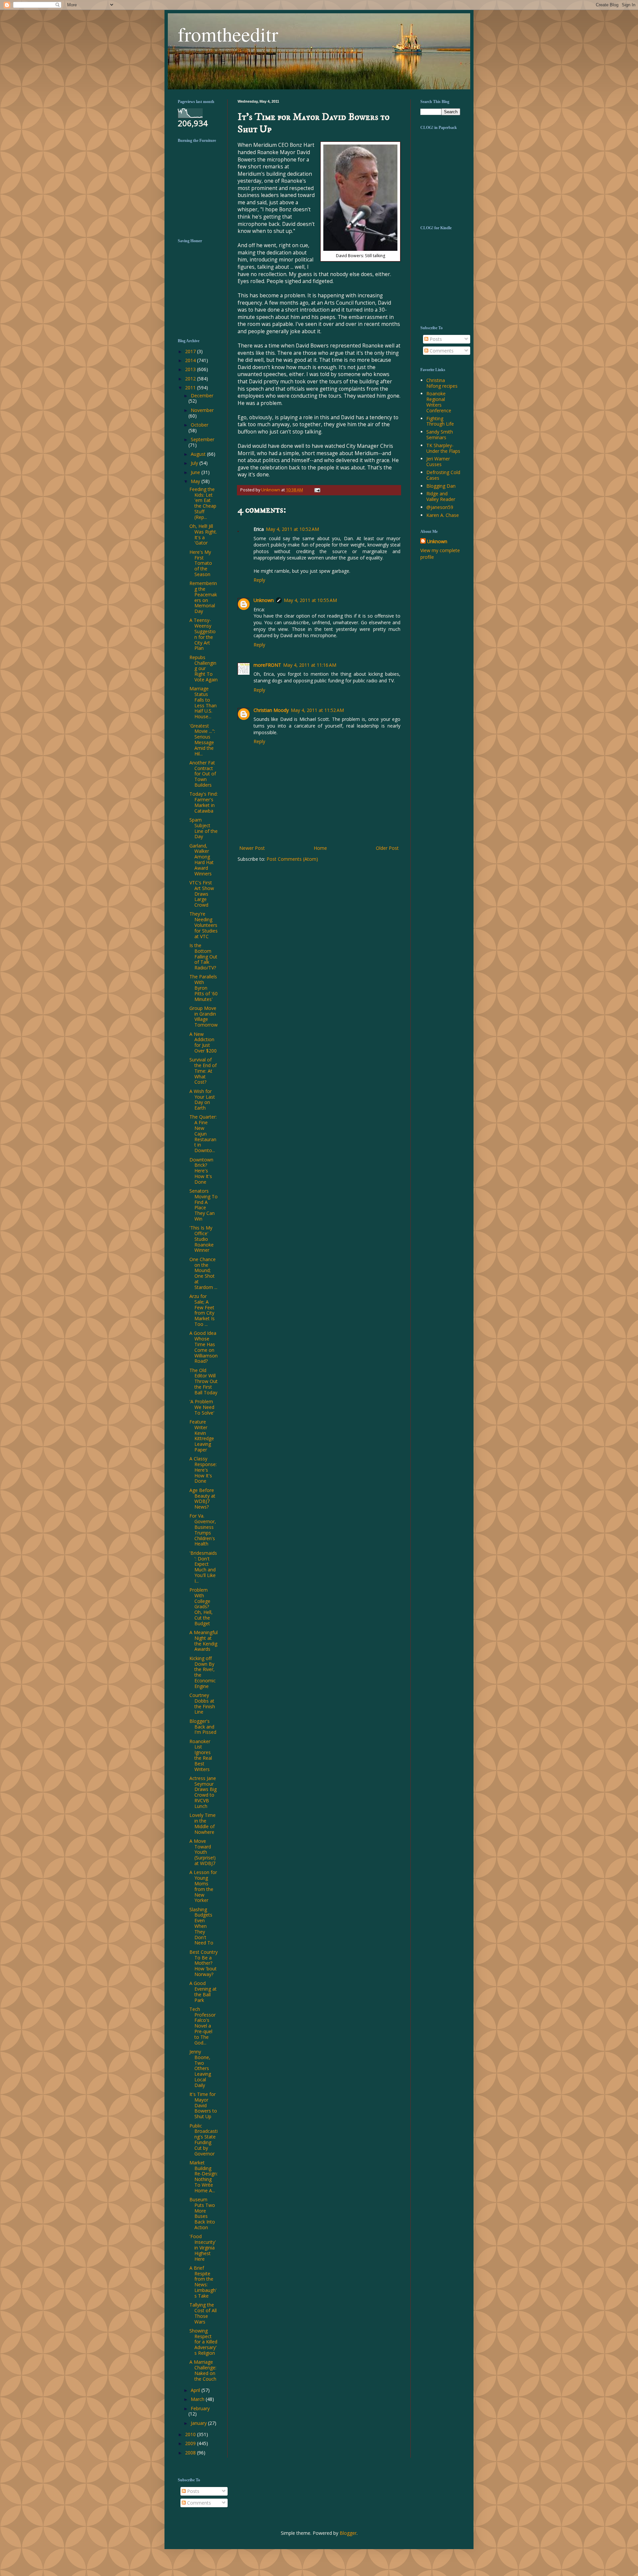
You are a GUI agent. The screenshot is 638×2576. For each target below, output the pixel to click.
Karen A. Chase (443, 515)
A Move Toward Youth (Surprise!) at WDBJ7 (203, 1852)
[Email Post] (316, 490)
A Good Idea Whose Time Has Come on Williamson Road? (204, 1347)
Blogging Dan (441, 486)
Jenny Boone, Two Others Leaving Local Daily (200, 2068)
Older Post (387, 848)
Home (320, 848)
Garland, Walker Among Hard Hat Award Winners (202, 860)
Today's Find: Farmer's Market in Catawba (204, 802)
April (196, 2390)
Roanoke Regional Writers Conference (439, 402)
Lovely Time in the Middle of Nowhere (203, 1823)
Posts (435, 339)
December (202, 396)
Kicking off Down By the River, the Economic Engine (203, 1672)
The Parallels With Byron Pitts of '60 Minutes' (204, 988)
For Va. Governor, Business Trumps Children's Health (203, 1530)
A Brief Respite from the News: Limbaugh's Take (203, 2282)
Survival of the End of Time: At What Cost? (203, 1071)
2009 (191, 2443)
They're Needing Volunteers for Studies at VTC (204, 925)
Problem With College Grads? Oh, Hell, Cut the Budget (201, 1607)
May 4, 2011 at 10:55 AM (310, 600)
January (199, 2423)
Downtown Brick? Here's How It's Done (201, 1171)
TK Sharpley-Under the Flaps (443, 448)
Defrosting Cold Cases (443, 475)
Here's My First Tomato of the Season (201, 563)
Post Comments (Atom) (292, 859)
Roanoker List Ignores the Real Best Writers (201, 1755)
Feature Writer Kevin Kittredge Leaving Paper (202, 1436)
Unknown (264, 600)
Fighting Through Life (440, 421)
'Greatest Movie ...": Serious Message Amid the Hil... (202, 740)
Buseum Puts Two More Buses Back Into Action (202, 2213)
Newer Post (252, 848)
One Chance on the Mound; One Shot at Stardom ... (203, 1273)
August (199, 454)
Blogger (348, 2533)
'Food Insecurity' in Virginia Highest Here (203, 2247)
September (203, 439)
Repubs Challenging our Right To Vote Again (204, 668)
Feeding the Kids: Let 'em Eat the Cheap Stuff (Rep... (203, 503)
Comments (441, 351)
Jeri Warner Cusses (438, 461)
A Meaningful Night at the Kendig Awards (204, 1641)
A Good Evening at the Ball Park (203, 1991)
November (202, 410)
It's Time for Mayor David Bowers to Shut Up (203, 2105)
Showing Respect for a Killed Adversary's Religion (203, 2342)
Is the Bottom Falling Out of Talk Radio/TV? (203, 956)
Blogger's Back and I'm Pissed (203, 1727)
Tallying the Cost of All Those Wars (203, 2313)
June (196, 472)
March (198, 2399)
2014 (191, 360)
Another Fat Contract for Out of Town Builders (203, 774)
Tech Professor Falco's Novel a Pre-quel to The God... (203, 2026)
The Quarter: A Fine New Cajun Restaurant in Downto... (203, 1134)
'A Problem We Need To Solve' (202, 1407)
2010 (191, 2434)
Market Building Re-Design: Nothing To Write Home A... (204, 2177)
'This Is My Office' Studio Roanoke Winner (202, 1239)
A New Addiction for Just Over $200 (203, 1042)
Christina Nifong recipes (442, 383)
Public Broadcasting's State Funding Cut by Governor (204, 2140)
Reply (259, 580)
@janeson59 (440, 507)
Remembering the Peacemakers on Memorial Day (203, 597)
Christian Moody (271, 710)
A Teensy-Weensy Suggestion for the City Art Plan (203, 634)
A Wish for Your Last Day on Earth (202, 1099)
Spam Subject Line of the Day (204, 828)
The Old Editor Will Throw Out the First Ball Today (204, 1381)
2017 (191, 351)
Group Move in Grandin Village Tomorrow (204, 1016)
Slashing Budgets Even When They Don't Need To (201, 1926)
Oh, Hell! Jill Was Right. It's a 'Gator (203, 534)
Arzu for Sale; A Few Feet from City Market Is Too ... (202, 1310)
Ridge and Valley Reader (441, 496)
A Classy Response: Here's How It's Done (203, 1470)
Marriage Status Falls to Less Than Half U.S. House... (203, 702)
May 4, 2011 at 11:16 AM (310, 665)
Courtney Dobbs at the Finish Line (202, 1703)
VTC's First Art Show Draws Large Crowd (202, 894)
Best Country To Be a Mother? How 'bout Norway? (204, 1963)
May (196, 481)
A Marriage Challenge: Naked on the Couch (203, 2370)
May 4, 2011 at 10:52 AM (292, 529)
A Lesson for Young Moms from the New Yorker (203, 1886)
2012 (191, 379)
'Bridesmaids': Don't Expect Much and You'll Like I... (203, 1567)
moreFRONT (267, 665)
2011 (191, 388)
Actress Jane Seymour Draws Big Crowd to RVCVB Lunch (203, 1792)
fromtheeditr (228, 34)
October (200, 425)
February (200, 2408)
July (195, 463)
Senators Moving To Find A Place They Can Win (204, 1205)
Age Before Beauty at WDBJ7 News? (202, 1498)
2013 (191, 369)
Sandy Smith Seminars (440, 435)
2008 (191, 2453)
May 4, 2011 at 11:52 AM (317, 710)
